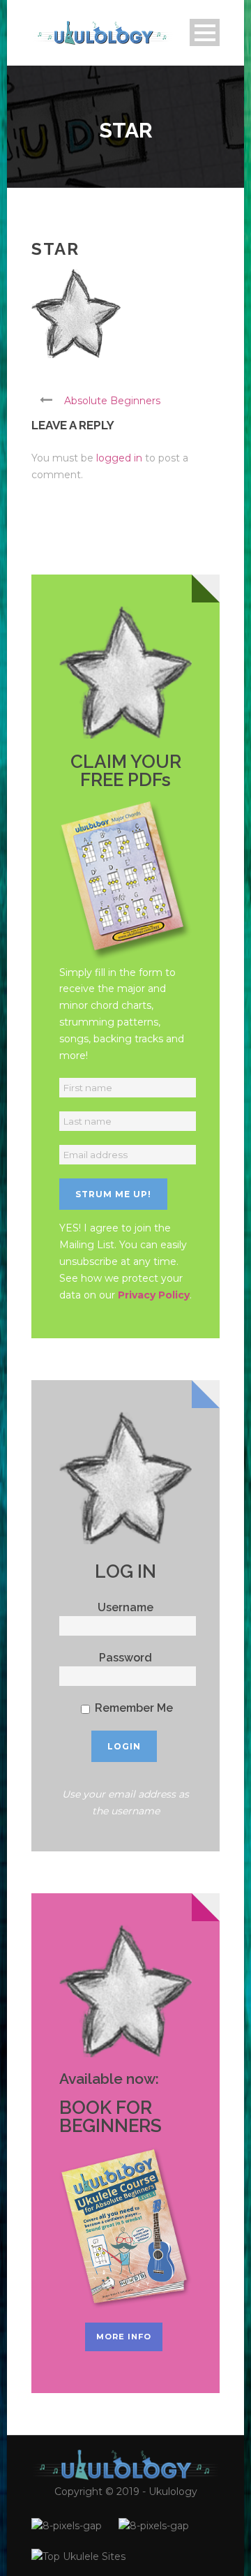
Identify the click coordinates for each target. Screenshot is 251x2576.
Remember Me (132, 1708)
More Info (124, 2337)
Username (125, 1607)
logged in (119, 458)
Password (125, 1658)
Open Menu (205, 32)
